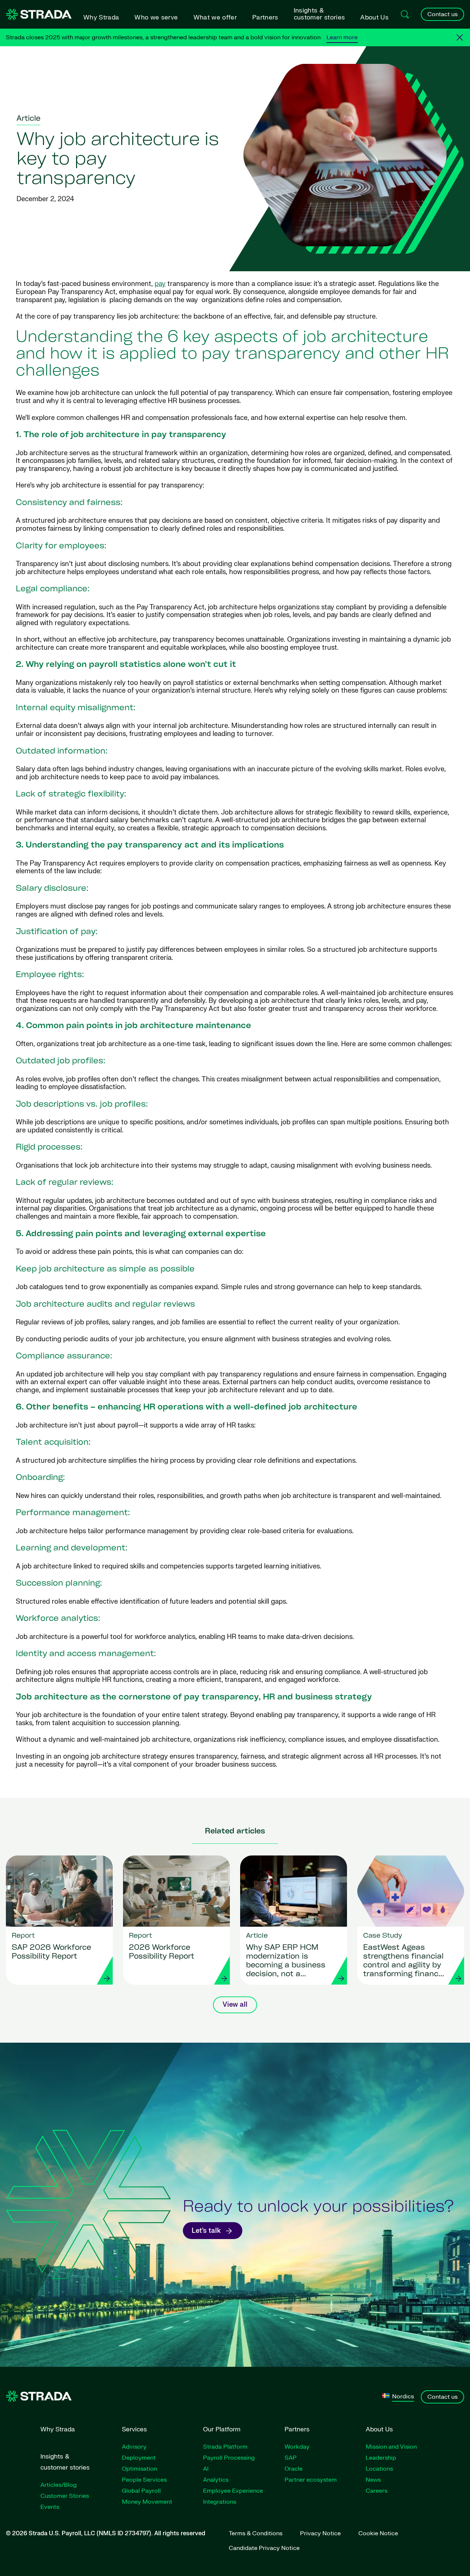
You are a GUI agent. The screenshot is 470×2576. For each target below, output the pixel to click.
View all (235, 2005)
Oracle (294, 2469)
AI (206, 2469)
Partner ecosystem (311, 2480)
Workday (297, 2447)
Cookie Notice (378, 2533)
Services (134, 2429)
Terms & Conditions (256, 2533)
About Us (374, 17)
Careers (377, 2491)
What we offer (215, 17)
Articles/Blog (59, 2485)
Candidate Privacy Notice (264, 2548)
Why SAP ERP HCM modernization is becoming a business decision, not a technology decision (286, 1962)
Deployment (139, 2458)
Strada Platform (225, 2447)
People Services (144, 2480)
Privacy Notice (320, 2533)
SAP (291, 2458)
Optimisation (140, 2469)
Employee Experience (233, 2491)
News (373, 2480)
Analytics (216, 2480)
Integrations (220, 2502)
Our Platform (222, 2429)
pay (160, 284)
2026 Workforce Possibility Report (162, 1952)
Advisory (134, 2447)
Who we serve (156, 17)
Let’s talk (206, 2231)
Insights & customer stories (319, 14)
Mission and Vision (391, 2447)
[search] (405, 14)
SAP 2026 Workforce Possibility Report (51, 1952)
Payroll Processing (229, 2458)
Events (50, 2507)
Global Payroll (141, 2491)
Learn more (342, 37)
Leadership (381, 2458)
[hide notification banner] (460, 37)
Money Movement (147, 2502)
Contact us (442, 14)
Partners (265, 17)
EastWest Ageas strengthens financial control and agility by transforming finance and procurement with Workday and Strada (405, 1962)
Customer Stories (65, 2496)
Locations (379, 2469)
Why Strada (101, 17)
